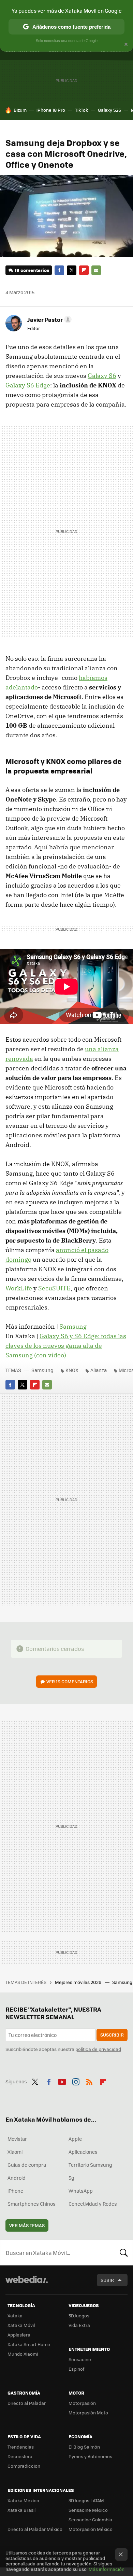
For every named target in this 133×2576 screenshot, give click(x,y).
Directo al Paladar (27, 2403)
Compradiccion (24, 2466)
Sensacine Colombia (90, 2519)
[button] (48, 319)
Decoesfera (20, 2456)
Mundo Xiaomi (23, 2354)
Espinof (76, 2369)
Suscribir (112, 2035)
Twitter (72, 270)
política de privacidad (98, 2049)
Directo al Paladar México (35, 2529)
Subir (107, 2280)
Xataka (15, 2315)
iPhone (15, 2191)
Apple (75, 2139)
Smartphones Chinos (32, 2204)
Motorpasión (82, 2403)
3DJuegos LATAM (86, 2500)
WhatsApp (81, 2191)
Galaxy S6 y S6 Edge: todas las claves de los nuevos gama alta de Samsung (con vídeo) (66, 1346)
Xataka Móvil (21, 2325)
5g (71, 2178)
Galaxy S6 (102, 376)
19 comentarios (32, 270)
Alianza (99, 1370)
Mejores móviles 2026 (79, 1982)
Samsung (73, 1326)
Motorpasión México (91, 2529)
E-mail (96, 270)
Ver (70, 1681)
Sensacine (80, 2359)
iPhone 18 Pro (51, 110)
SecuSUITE (54, 1288)
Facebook (59, 270)
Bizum (20, 110)
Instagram (76, 2081)
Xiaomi (15, 2152)
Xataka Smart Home (29, 2344)
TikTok (82, 110)
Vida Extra (79, 2325)
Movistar (17, 2139)
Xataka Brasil (21, 2510)
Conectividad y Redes (93, 2204)
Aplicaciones (83, 2152)
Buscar (124, 2252)
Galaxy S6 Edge (28, 385)
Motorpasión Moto (88, 2413)
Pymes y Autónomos (90, 2456)
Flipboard (84, 270)
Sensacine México (88, 2510)
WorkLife (19, 1288)
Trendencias (21, 2447)
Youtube (62, 2081)
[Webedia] (27, 2284)
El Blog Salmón (84, 2447)
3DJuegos (79, 2315)
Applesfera (19, 2335)
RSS (89, 2081)
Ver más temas (27, 2225)
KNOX (72, 1370)
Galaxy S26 (109, 110)
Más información (107, 2569)
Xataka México (23, 2500)
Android (17, 2178)
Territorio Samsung (90, 2165)
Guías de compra (27, 2165)
